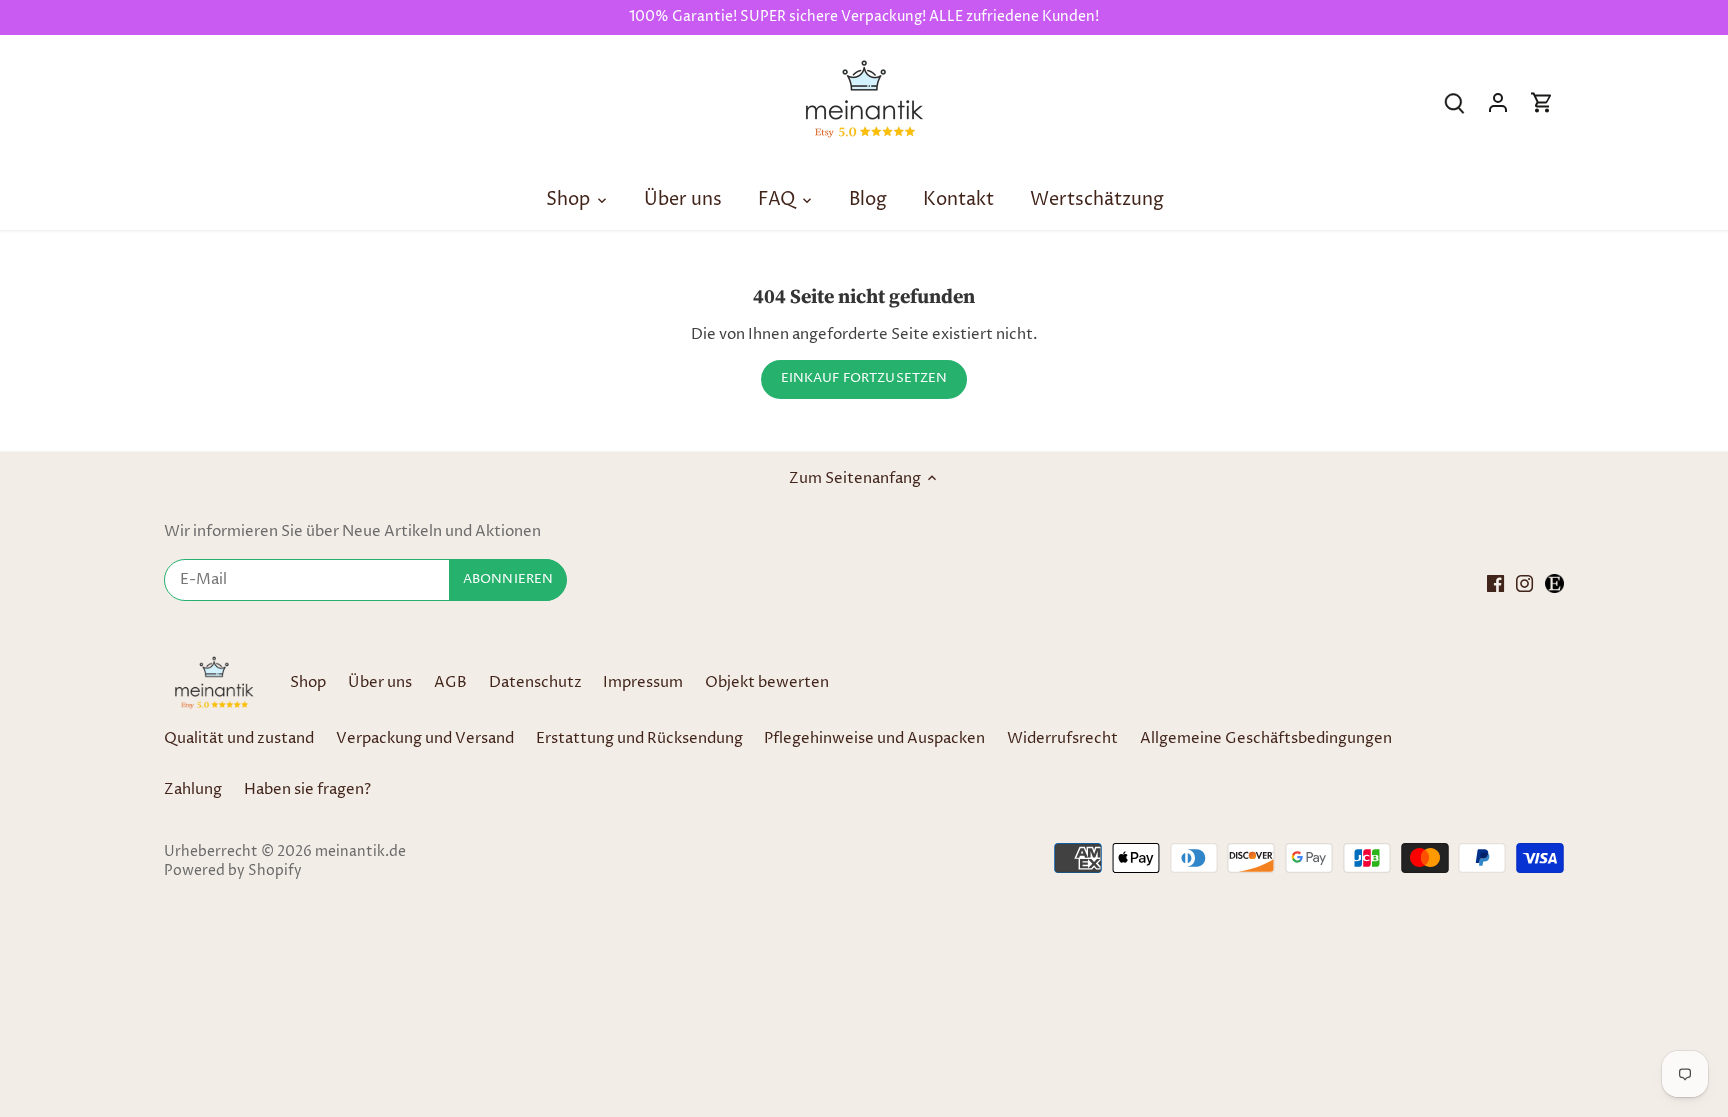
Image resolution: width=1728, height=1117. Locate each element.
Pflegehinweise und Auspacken (874, 738)
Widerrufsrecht (1062, 738)
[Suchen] (1454, 102)
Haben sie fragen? (307, 789)
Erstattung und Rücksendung (639, 738)
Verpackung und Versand (425, 738)
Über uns (380, 682)
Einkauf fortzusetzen (864, 378)
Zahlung (193, 789)
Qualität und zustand (239, 738)
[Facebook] (1495, 582)
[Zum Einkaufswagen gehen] (1542, 102)
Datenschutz (537, 682)
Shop (308, 682)
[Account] (1498, 102)
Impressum (643, 682)
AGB (450, 682)
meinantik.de (360, 852)
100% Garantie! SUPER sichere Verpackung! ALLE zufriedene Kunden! (864, 17)
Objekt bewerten (767, 682)
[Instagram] (1524, 582)
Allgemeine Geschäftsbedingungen (1266, 738)
